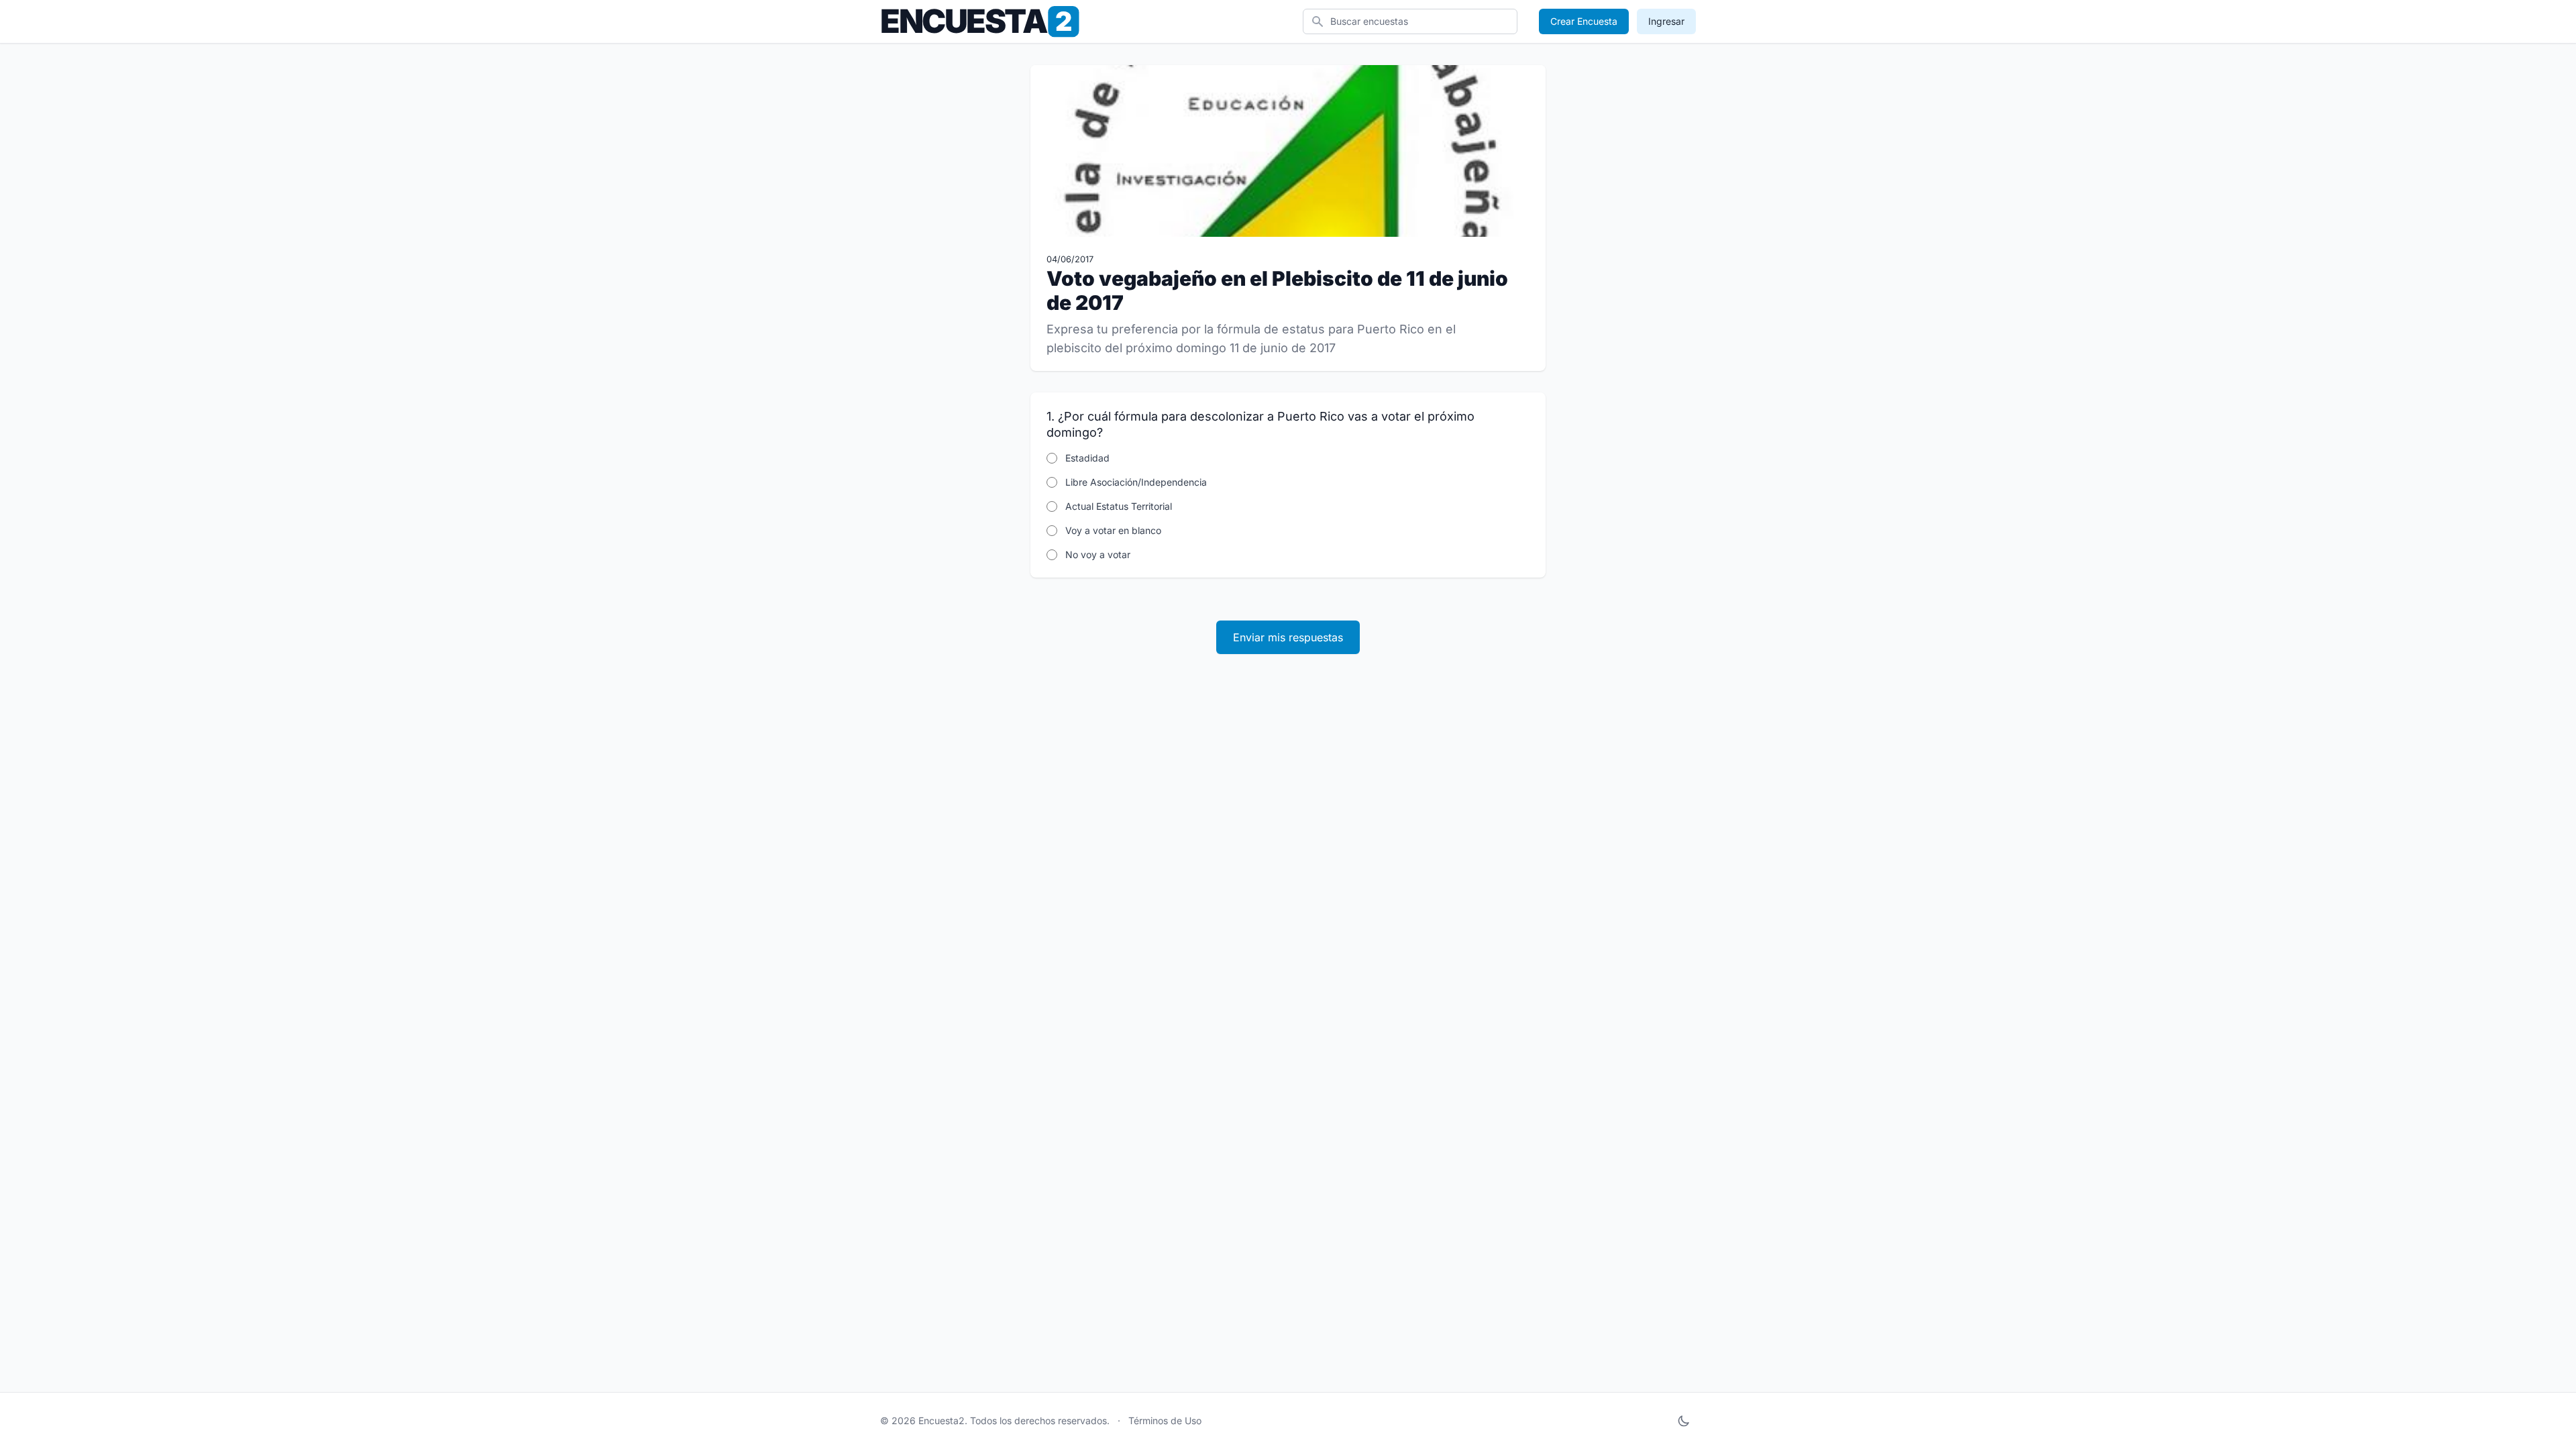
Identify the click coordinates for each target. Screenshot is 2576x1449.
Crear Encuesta (1584, 21)
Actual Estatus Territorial (1119, 506)
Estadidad (1087, 458)
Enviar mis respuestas (1288, 637)
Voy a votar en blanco (1113, 530)
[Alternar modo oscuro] (1684, 1421)
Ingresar (1666, 21)
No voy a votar (1098, 554)
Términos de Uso (1165, 1420)
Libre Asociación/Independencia (1136, 482)
